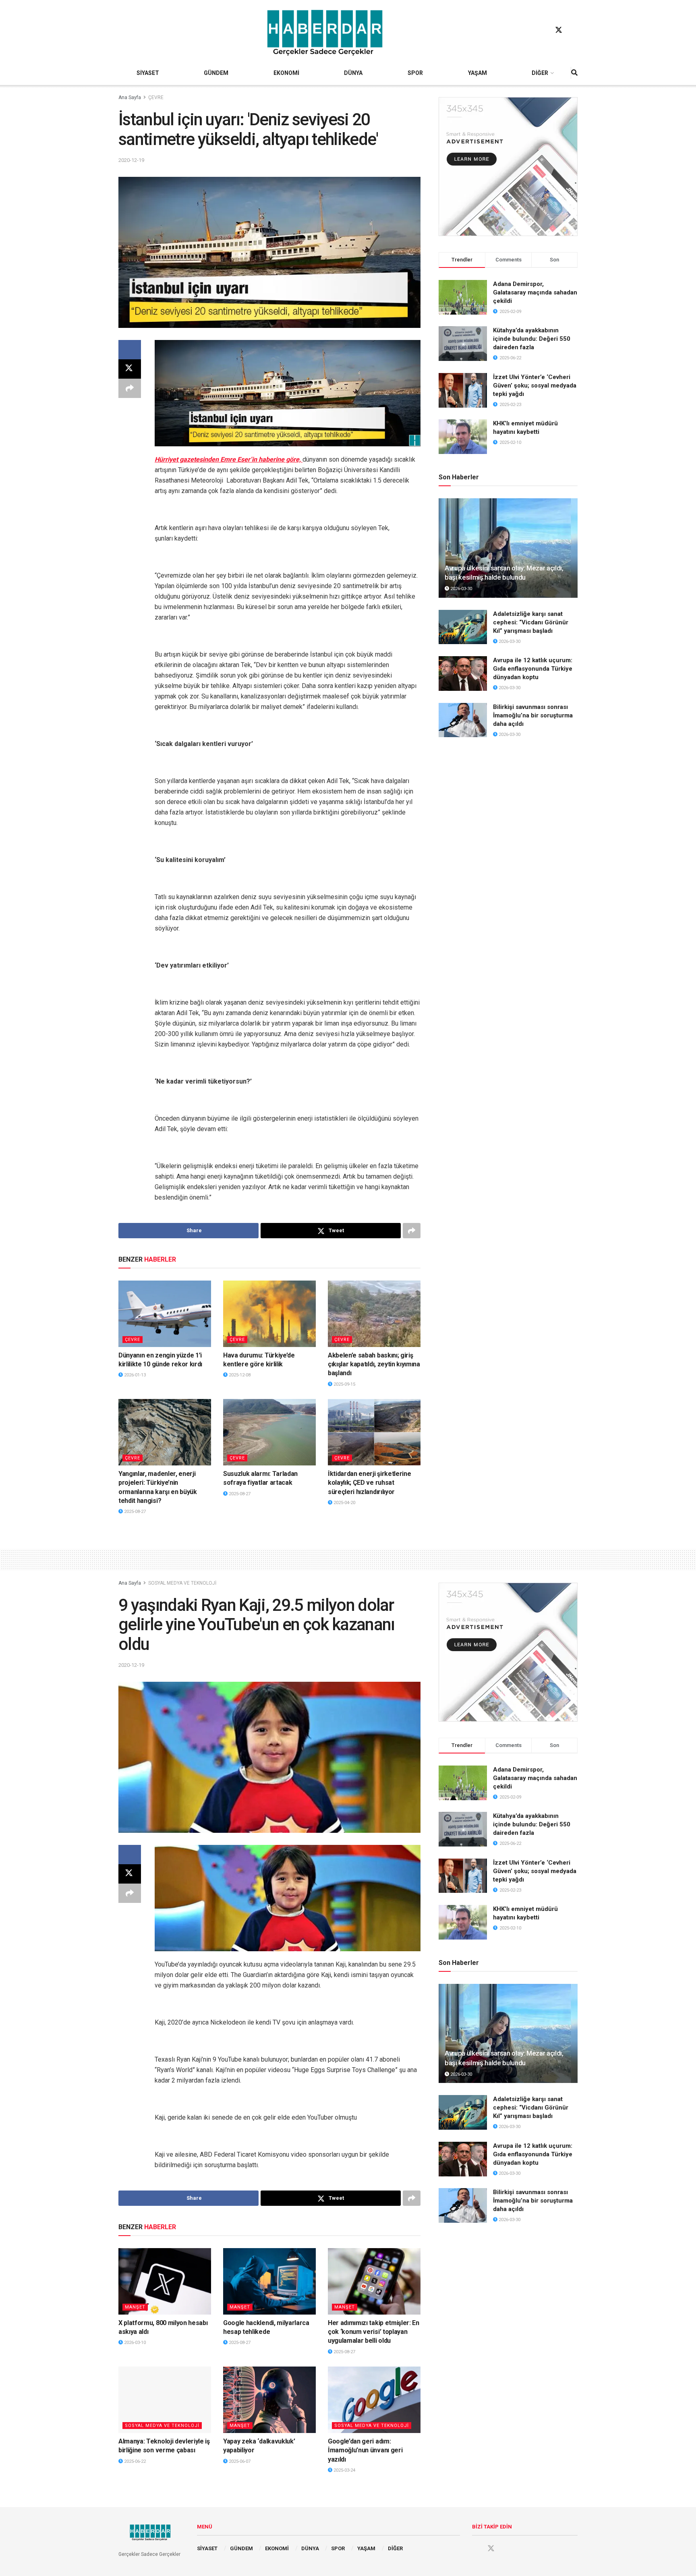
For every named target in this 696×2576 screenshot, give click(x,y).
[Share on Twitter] (130, 369)
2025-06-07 (239, 2461)
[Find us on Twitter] (559, 30)
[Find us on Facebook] (543, 30)
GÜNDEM (216, 73)
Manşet (135, 2307)
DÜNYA (353, 73)
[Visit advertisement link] (508, 167)
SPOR (415, 73)
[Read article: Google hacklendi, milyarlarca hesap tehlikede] (269, 2281)
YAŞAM (477, 73)
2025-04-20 (344, 1503)
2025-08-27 (134, 1512)
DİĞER (540, 73)
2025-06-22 (134, 2461)
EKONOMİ (286, 73)
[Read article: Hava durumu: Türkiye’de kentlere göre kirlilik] (269, 1314)
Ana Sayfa (130, 97)
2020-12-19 (131, 160)
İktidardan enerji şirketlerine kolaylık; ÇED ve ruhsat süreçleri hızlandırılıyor (369, 1483)
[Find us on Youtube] (574, 30)
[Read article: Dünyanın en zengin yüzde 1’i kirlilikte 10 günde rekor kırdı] (165, 1314)
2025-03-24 (344, 2470)
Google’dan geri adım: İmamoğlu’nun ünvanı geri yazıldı (365, 2450)
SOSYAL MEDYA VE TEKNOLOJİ (182, 1583)
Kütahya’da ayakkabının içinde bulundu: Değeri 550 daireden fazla (532, 339)
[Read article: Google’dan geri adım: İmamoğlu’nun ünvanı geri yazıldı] (374, 2400)
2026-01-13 (134, 1375)
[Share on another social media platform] (130, 388)
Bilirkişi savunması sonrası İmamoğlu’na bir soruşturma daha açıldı (533, 715)
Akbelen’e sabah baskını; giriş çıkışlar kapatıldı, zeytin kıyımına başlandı (374, 1364)
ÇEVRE (156, 97)
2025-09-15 (344, 1384)
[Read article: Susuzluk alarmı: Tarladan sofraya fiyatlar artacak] (269, 1432)
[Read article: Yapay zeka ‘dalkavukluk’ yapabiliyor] (269, 2400)
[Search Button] (574, 73)
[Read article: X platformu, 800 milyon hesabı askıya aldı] (165, 2281)
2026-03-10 (134, 2343)
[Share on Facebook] (130, 350)
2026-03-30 (461, 589)
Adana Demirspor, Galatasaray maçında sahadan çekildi (535, 292)
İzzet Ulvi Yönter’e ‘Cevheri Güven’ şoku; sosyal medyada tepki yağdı (535, 385)
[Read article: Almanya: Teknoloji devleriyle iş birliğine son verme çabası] (165, 2400)
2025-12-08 (239, 1375)
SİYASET (148, 73)
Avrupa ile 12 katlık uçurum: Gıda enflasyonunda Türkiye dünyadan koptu (533, 669)
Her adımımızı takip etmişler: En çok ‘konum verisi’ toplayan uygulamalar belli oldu (374, 2332)
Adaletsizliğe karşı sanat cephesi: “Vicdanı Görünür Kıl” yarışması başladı (531, 622)
